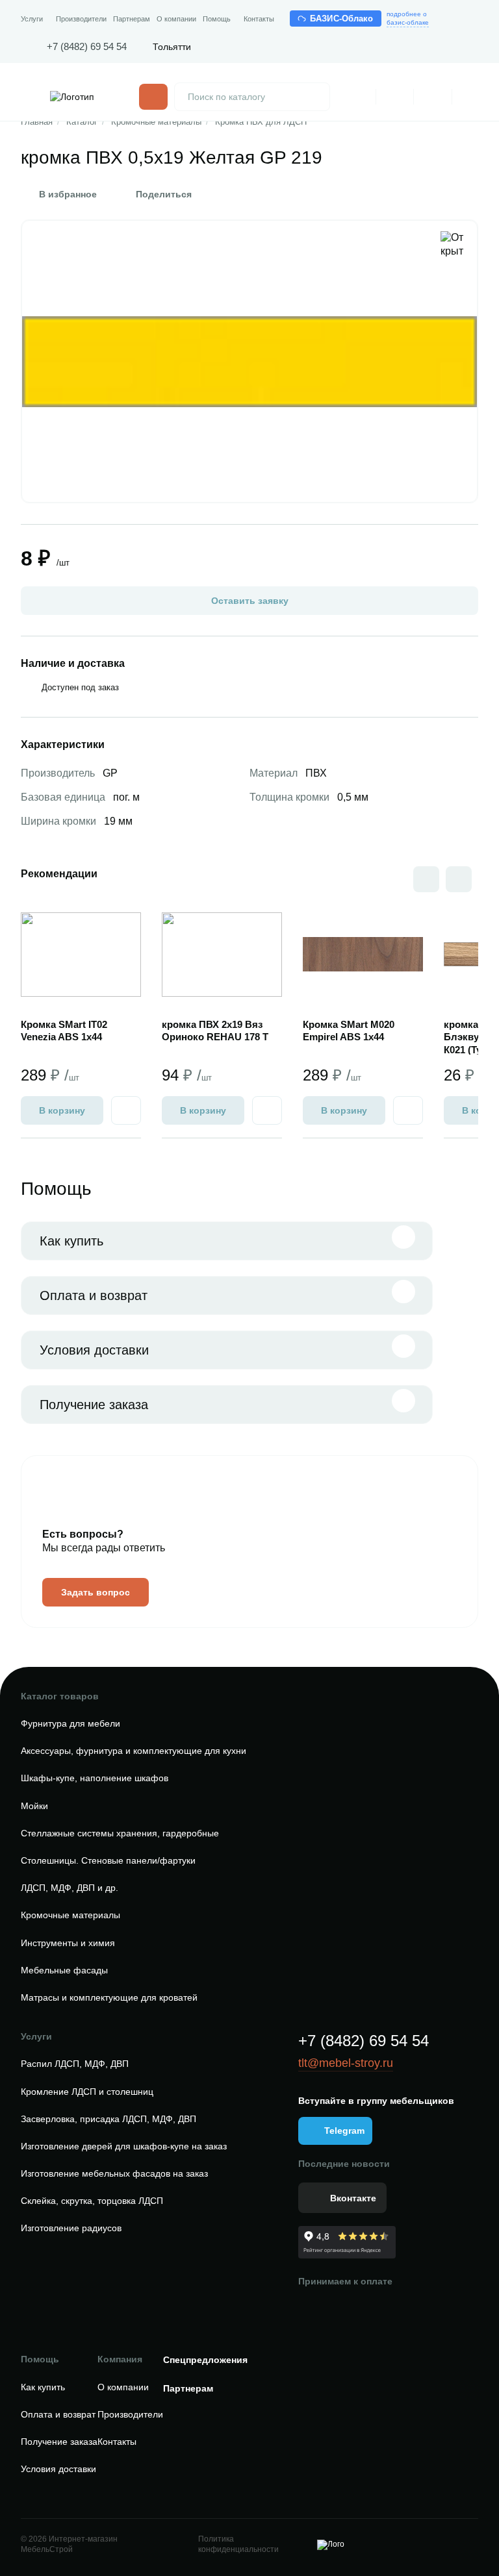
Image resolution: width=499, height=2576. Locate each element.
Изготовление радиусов (71, 2228)
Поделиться (164, 194)
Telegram (344, 2131)
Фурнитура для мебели (70, 1723)
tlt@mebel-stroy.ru (346, 2063)
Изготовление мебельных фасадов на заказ (114, 2173)
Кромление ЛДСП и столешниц (87, 2092)
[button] (459, 879)
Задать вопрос (96, 1592)
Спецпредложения (205, 2360)
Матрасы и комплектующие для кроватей (109, 1997)
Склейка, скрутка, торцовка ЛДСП (92, 2201)
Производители (81, 19)
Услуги (32, 19)
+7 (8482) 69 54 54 (87, 46)
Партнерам (132, 19)
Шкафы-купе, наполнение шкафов (95, 1778)
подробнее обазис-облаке (408, 18)
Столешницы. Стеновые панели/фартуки (108, 1860)
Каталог (82, 122)
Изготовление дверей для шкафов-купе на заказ (124, 2146)
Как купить (71, 1241)
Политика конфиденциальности (238, 2544)
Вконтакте (353, 2198)
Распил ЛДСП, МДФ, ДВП (75, 2064)
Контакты (259, 19)
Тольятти (172, 47)
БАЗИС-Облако (342, 19)
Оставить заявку (250, 601)
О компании (176, 19)
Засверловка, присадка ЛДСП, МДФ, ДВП (109, 2119)
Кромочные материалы (156, 122)
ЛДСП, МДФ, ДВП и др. (70, 1888)
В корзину (62, 1110)
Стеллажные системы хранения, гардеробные (120, 1833)
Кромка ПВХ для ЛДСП (261, 122)
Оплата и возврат (94, 1295)
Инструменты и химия (68, 1943)
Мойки (34, 1806)
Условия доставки (94, 1350)
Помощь (217, 19)
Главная (37, 122)
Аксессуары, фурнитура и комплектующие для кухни (134, 1751)
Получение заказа (94, 1405)
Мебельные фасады (64, 1970)
